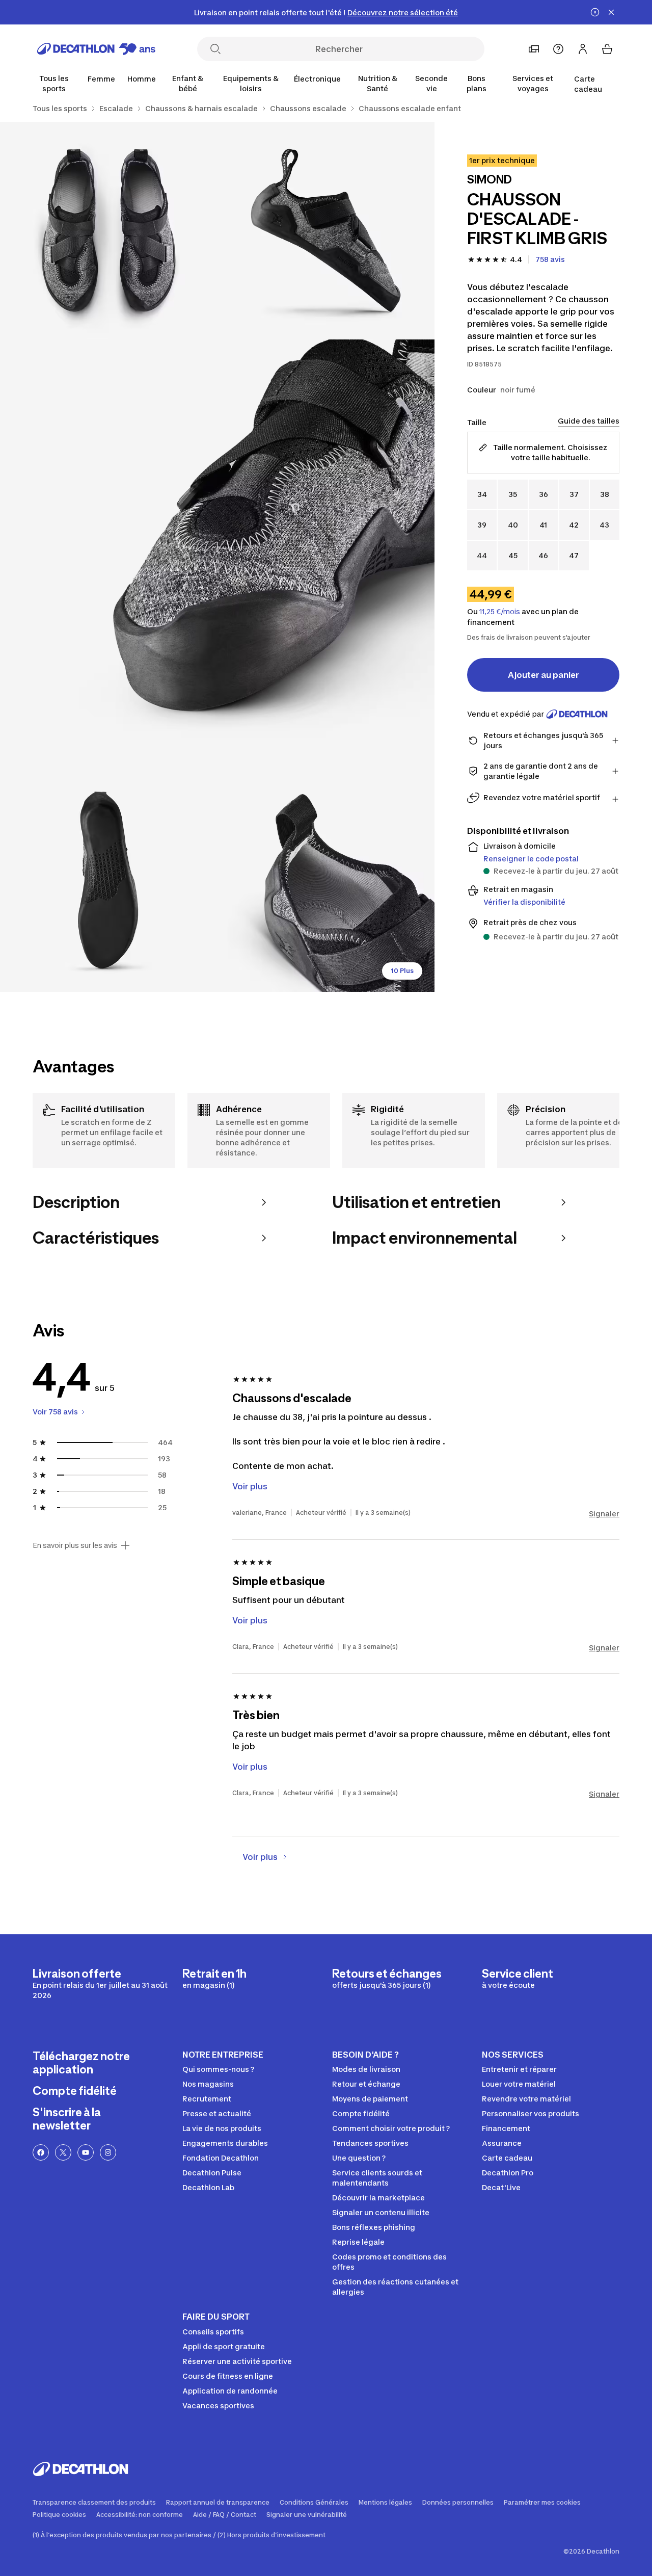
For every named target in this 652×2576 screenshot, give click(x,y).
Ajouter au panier (544, 675)
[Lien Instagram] (108, 2152)
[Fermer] (611, 12)
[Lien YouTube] (86, 2152)
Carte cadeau (588, 84)
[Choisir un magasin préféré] (534, 49)
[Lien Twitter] (63, 2152)
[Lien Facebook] (41, 2152)
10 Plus (402, 971)
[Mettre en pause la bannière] (595, 12)
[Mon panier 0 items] (607, 49)
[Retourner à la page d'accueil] (96, 49)
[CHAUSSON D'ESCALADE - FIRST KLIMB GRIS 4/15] (109, 883)
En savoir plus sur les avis (75, 1545)
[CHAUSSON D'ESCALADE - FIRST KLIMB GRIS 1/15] (326, 231)
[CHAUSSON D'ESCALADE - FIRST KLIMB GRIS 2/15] (109, 231)
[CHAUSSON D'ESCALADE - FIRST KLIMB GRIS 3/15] (217, 557)
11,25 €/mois (500, 612)
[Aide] (558, 49)
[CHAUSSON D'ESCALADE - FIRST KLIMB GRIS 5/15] (326, 883)
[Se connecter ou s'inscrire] (583, 49)
